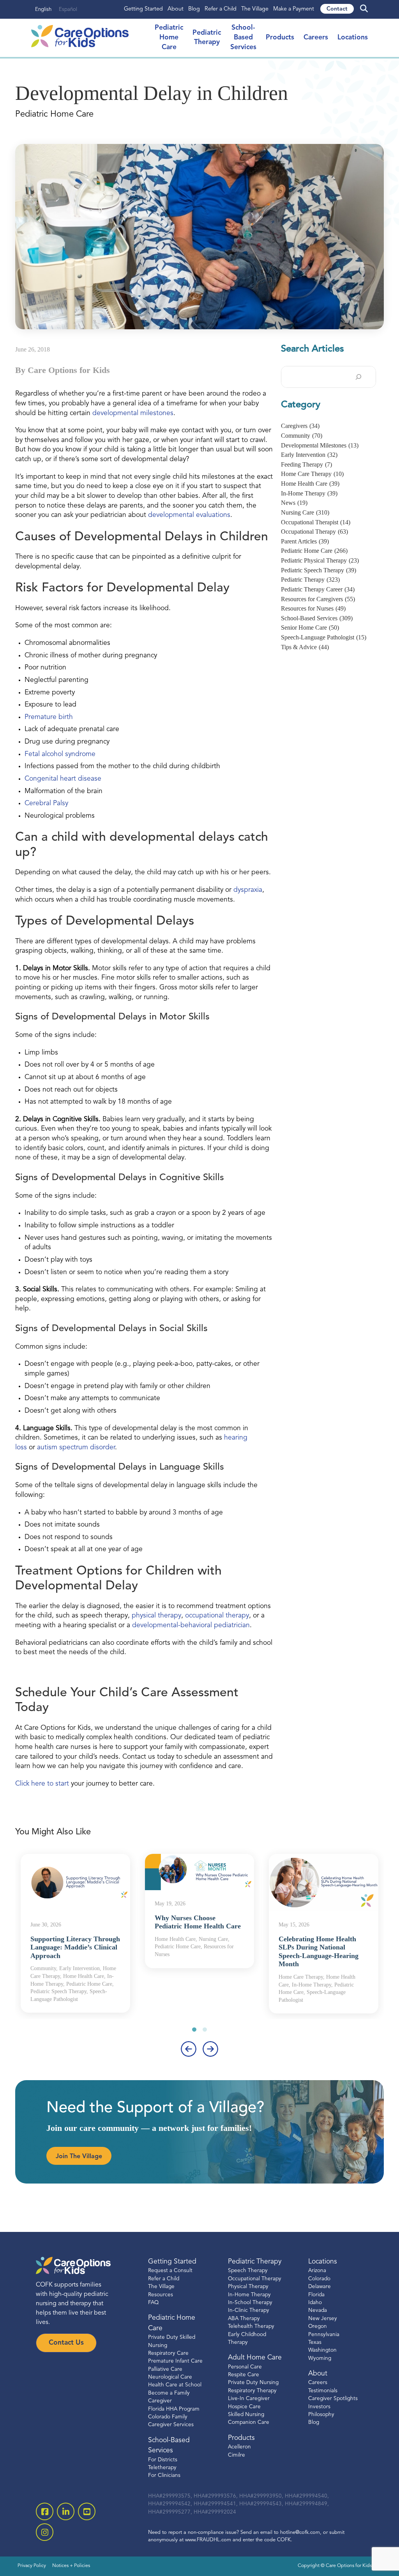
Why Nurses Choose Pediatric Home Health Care (198, 1922)
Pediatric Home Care (314, 551)
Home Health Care (310, 484)
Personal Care (245, 2367)
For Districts (163, 2460)
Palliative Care (165, 2369)
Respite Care (244, 2375)
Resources (161, 2295)
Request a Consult (170, 2271)
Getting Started (143, 9)
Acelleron (239, 2447)
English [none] (43, 10)
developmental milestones (133, 413)
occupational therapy (217, 1616)
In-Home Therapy (309, 493)
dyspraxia (248, 890)
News (294, 503)
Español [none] (68, 10)
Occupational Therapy (314, 532)
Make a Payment (294, 9)
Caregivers (300, 426)
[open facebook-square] (45, 2511)
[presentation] (189, 2049)
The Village (255, 9)
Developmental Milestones (320, 445)
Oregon (318, 2327)
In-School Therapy (250, 2303)
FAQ (153, 2303)
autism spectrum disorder (76, 1448)
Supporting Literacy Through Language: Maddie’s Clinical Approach (75, 1947)
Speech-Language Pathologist (324, 637)
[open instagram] (45, 2532)
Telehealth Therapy (251, 2327)
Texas (315, 2343)
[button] (194, 2029)
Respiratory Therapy (252, 2391)
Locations (353, 38)
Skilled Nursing (246, 2415)
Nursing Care (305, 512)
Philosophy (321, 2415)
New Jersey (323, 2318)
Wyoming (320, 2358)
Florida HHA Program (174, 2409)
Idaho (315, 2303)
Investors (319, 2406)
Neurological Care (170, 2377)
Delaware (320, 2287)
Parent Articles (305, 541)
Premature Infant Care (175, 2361)
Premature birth (49, 717)
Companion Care (249, 2422)
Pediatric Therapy (310, 580)
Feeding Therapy (306, 464)
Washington (322, 2350)
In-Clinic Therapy (249, 2311)
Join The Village (79, 2157)
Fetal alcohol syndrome (60, 754)
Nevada (318, 2311)
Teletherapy (162, 2468)
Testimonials (323, 2391)
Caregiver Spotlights (333, 2399)
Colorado (319, 2279)
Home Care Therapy (312, 474)
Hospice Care (244, 2406)
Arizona (317, 2271)
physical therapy (156, 1616)
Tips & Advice (305, 647)
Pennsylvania (324, 2334)
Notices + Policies (71, 2566)
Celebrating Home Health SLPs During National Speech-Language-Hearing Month (319, 1952)
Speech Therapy (248, 2271)
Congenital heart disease (63, 779)
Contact (337, 9)
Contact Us (66, 2343)
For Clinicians (164, 2476)
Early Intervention (309, 455)
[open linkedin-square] (66, 2511)
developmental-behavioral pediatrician (191, 1625)
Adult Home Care (255, 2358)
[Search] (358, 377)
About (176, 9)
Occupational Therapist (316, 522)
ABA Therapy (244, 2318)
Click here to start (42, 1784)
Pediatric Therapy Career (318, 589)
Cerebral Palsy (46, 803)
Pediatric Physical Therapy (320, 560)
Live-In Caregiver (249, 2399)
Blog (194, 9)
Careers (316, 38)
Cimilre (237, 2455)
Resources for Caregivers (318, 599)
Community (302, 436)
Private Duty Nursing (253, 2383)
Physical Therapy (248, 2287)
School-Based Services (243, 37)
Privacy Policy (32, 2566)
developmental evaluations (189, 515)
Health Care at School (175, 2385)
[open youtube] (87, 2511)
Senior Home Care (310, 628)
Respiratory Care (168, 2353)
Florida (316, 2295)
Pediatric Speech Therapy (319, 570)
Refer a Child (221, 9)
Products (280, 38)
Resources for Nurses (313, 608)
